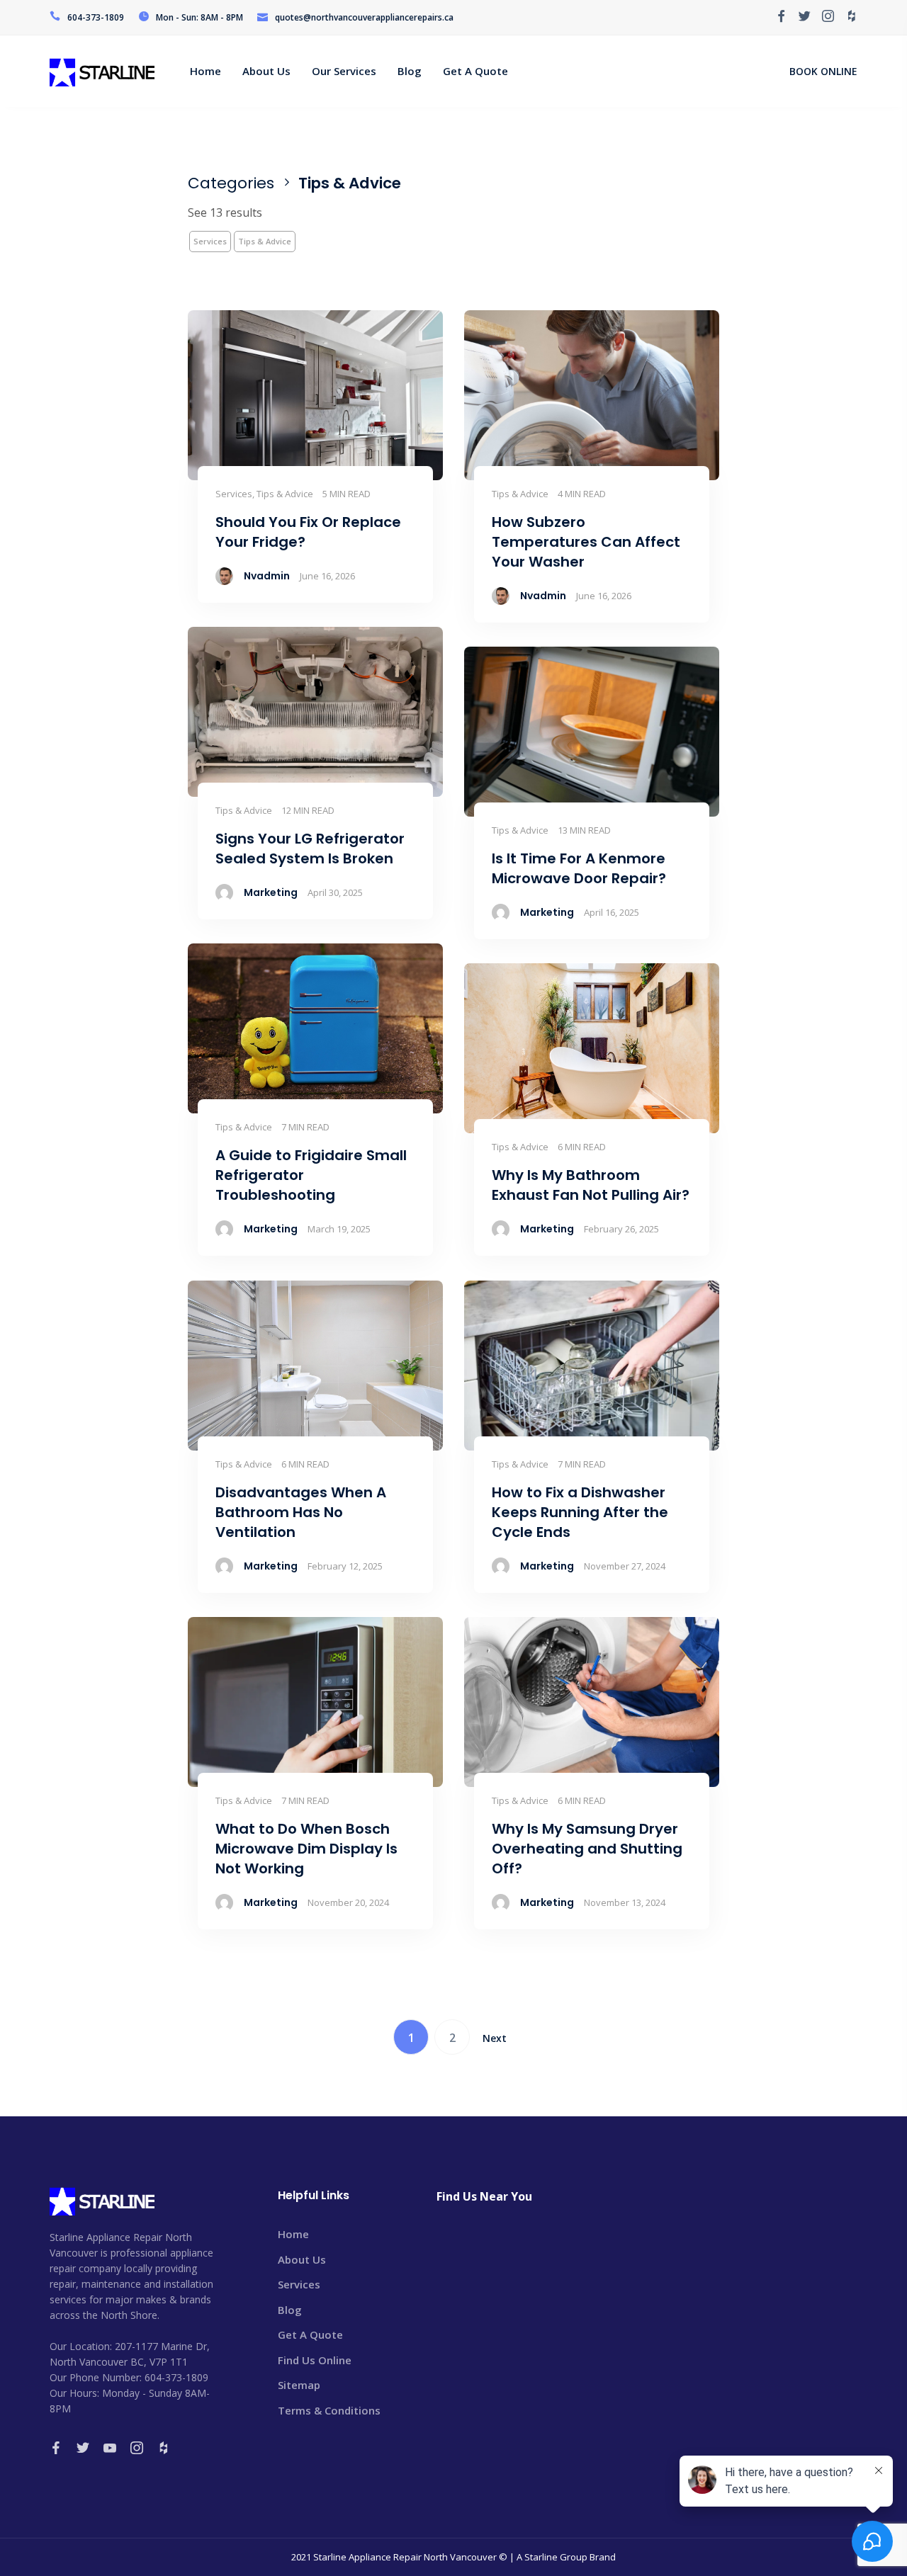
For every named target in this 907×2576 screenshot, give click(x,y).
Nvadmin (267, 576)
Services (210, 241)
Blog (290, 2310)
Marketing (271, 892)
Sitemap (299, 2385)
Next (495, 2038)
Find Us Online (315, 2360)
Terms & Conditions (329, 2410)
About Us (302, 2259)
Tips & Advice (265, 241)
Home (293, 2234)
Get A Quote (310, 2334)
